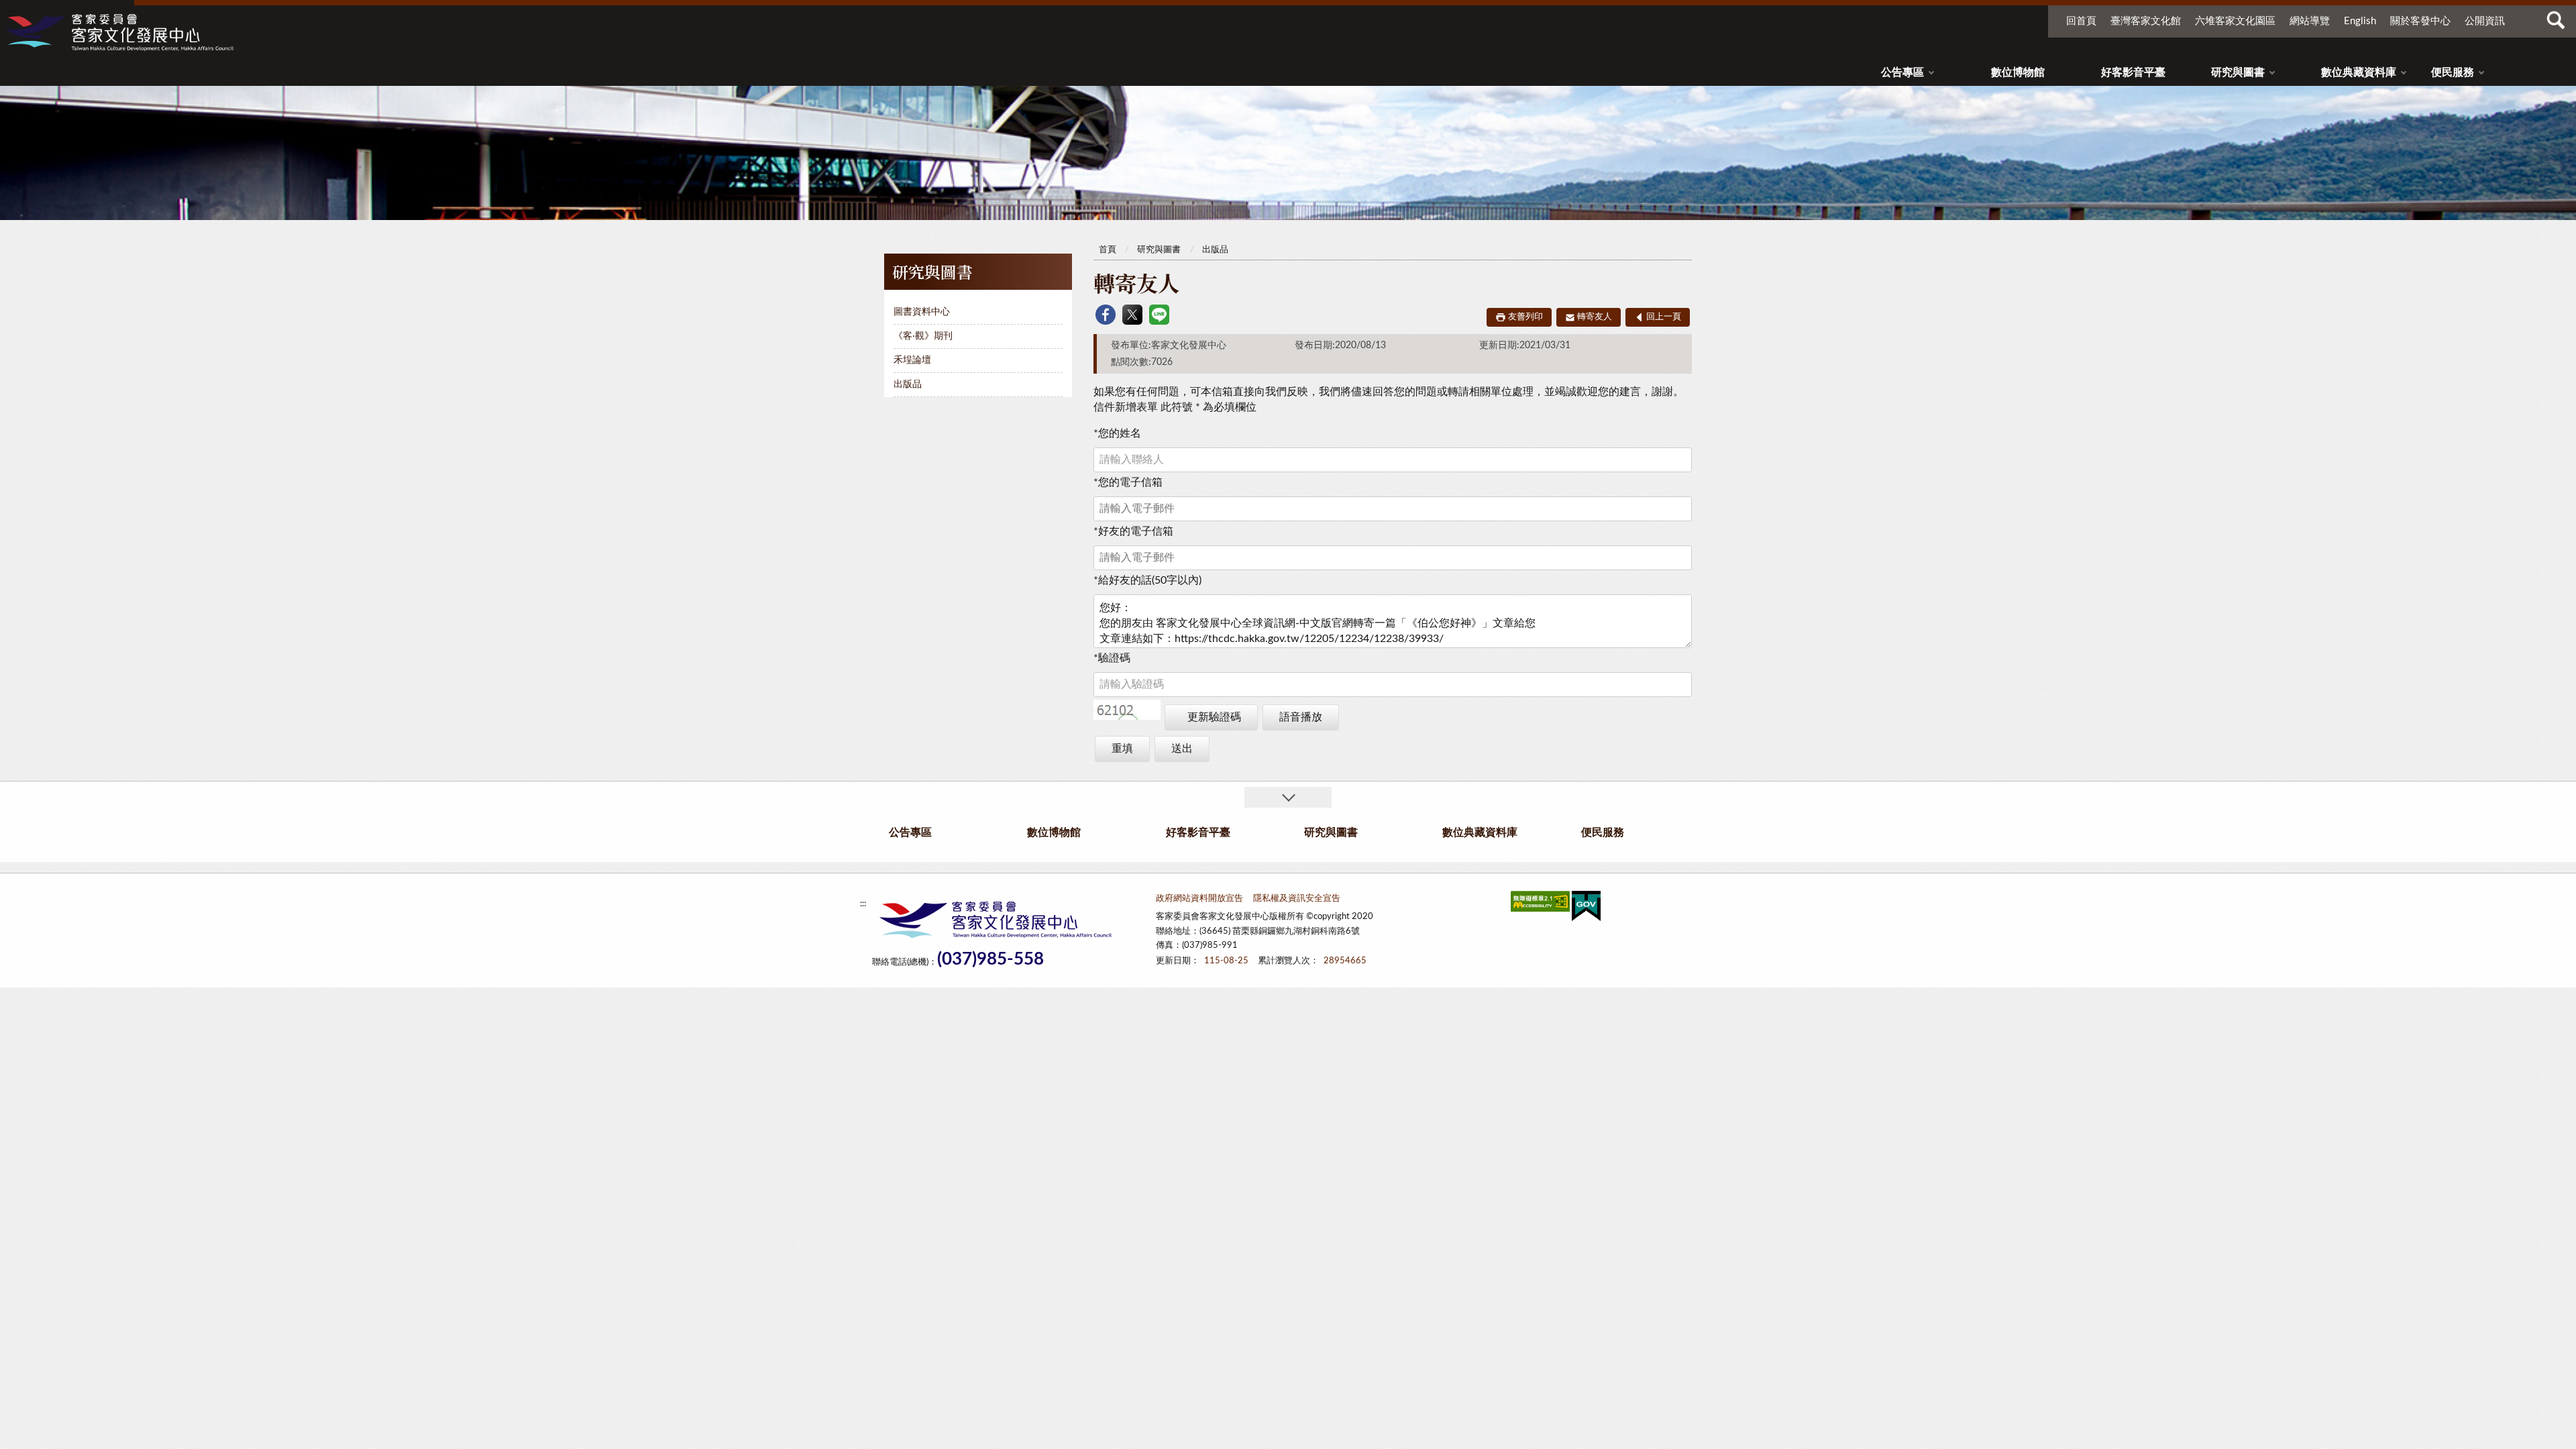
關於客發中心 (2420, 21)
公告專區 (1902, 72)
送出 (1182, 749)
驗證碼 (1112, 658)
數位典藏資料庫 (2359, 72)
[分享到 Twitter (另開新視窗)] (1132, 315)
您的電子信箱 (1128, 482)
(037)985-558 (990, 960)
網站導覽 (2310, 21)
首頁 (1108, 250)
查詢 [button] (2556, 20)
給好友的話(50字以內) (1147, 580)
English (2360, 21)
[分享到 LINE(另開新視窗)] (1159, 315)
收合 (1288, 797)
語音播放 (1301, 717)
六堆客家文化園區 (2235, 21)
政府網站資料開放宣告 (1199, 899)
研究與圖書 (2238, 72)
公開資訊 (2485, 21)
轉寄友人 (1595, 317)
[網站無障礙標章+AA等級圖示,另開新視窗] (1540, 904)
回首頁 (2081, 21)
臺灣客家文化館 (2146, 21)
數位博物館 (2018, 72)
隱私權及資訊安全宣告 (1297, 899)
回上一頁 (1664, 317)
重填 (1122, 749)
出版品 (908, 384)
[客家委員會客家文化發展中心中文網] (119, 32)
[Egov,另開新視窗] (1586, 909)
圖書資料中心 (922, 312)
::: (13, 13)
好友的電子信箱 (1133, 531)
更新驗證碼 (1214, 717)
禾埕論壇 (912, 360)
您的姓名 (1117, 433)
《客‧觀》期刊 (923, 336)
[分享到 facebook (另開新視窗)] (1106, 315)
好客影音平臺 (2133, 72)
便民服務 (2453, 72)
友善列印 (1525, 317)
